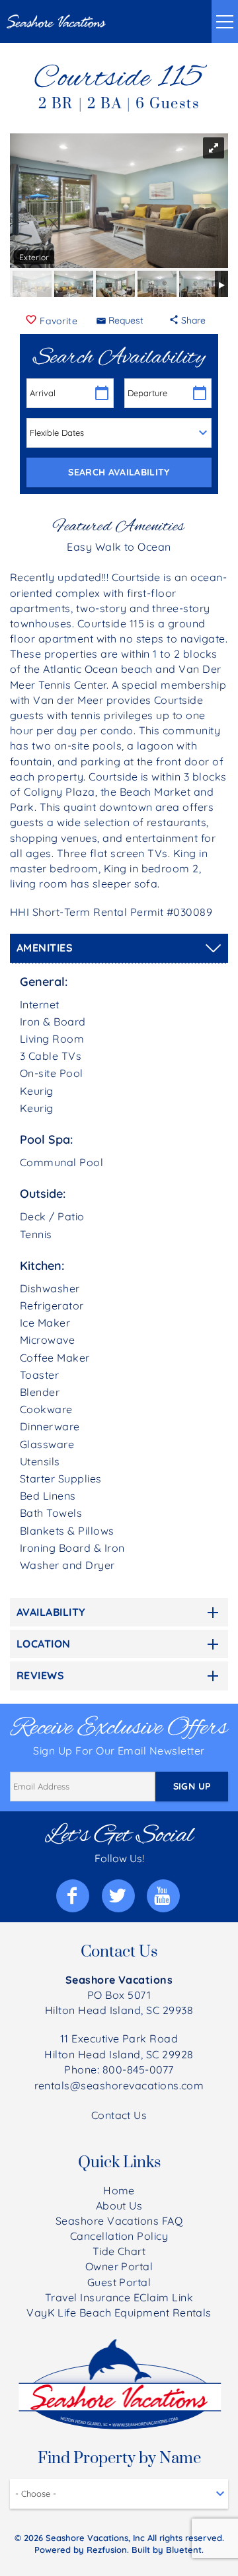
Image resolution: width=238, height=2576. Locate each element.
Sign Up (192, 1786)
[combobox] (119, 2494)
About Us (119, 2206)
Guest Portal (119, 2282)
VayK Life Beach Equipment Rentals (119, 2313)
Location (44, 1644)
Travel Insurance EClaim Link (119, 2297)
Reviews (40, 1675)
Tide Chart (119, 2251)
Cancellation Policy (119, 2236)
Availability (51, 1612)
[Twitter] (119, 1896)
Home (119, 2190)
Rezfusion (107, 2550)
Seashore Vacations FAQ (119, 2221)
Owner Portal (119, 2266)
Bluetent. (185, 2550)
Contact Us (119, 2115)
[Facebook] (74, 1896)
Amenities (45, 948)
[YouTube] (164, 1896)
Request (126, 320)
